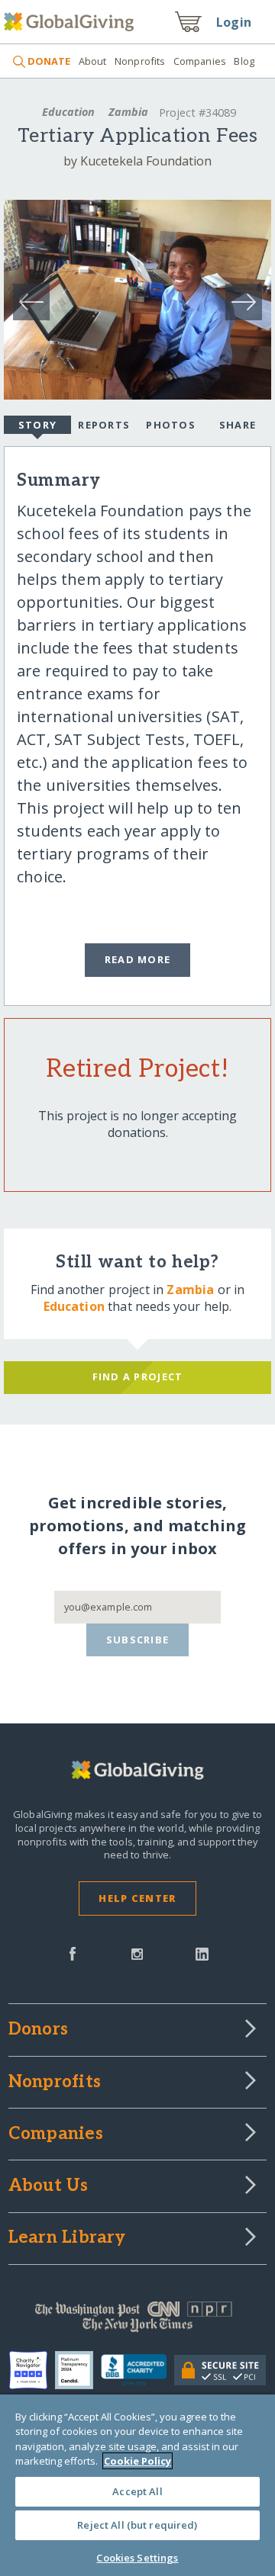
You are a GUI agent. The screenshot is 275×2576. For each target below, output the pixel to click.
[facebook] (73, 1952)
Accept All (137, 2491)
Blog (244, 61)
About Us (49, 2186)
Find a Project (138, 1376)
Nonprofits (140, 61)
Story (37, 425)
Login (234, 22)
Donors (38, 2030)
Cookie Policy (137, 2461)
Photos (171, 425)
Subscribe (138, 1640)
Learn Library (67, 2238)
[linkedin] (202, 1952)
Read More (138, 959)
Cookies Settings (137, 2558)
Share (238, 425)
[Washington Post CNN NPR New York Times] (137, 2321)
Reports (104, 425)
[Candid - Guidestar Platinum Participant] (78, 2370)
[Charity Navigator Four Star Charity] (32, 2370)
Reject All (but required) (137, 2525)
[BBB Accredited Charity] (138, 2371)
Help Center (137, 1898)
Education (68, 112)
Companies (200, 61)
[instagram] (137, 1952)
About (92, 61)
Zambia (128, 112)
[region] (137, 2485)
